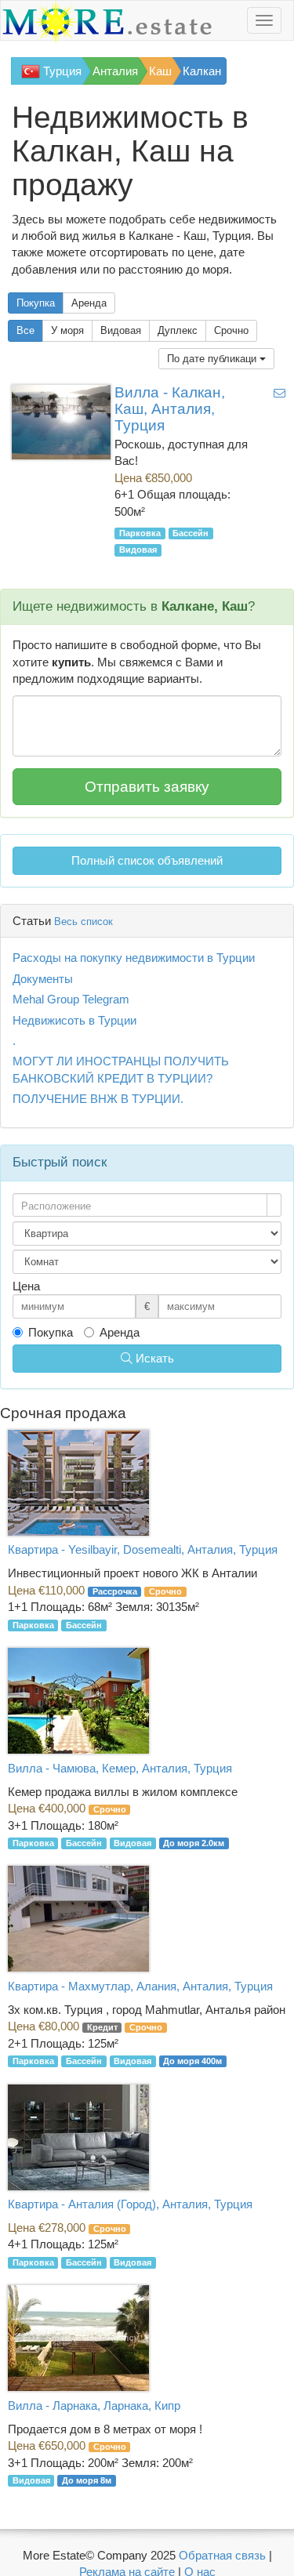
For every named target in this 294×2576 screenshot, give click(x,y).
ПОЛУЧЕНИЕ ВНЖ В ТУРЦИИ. (98, 1099)
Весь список (83, 922)
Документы (43, 979)
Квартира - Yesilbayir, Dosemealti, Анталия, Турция (143, 1549)
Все (25, 330)
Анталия (115, 71)
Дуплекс (178, 330)
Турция (61, 71)
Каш (160, 71)
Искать (153, 1358)
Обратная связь (222, 2555)
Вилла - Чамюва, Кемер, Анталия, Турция (120, 1768)
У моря (67, 330)
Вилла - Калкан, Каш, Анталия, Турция (170, 409)
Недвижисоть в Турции (74, 1020)
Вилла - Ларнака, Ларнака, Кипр (94, 2405)
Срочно (231, 330)
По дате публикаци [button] (213, 359)
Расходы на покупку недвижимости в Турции (134, 958)
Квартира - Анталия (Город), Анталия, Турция (130, 2204)
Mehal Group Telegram (71, 999)
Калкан (202, 71)
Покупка (36, 303)
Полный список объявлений (147, 860)
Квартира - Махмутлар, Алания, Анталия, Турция (140, 1986)
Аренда (89, 303)
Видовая (121, 330)
